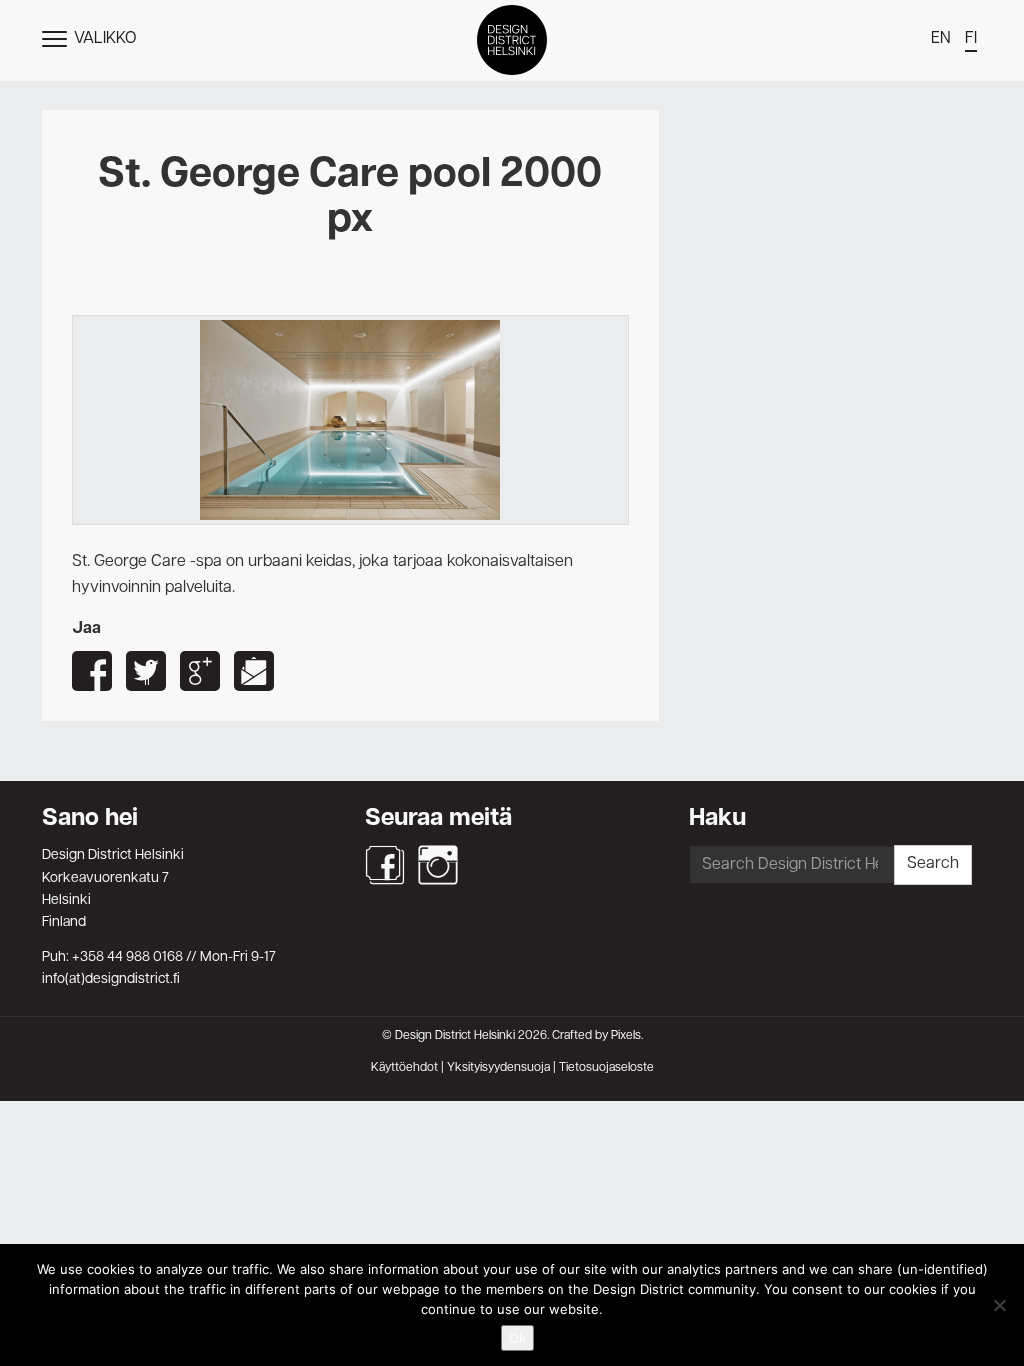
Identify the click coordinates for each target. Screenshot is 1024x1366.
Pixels (626, 1036)
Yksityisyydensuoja (498, 1068)
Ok (517, 1338)
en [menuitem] (941, 39)
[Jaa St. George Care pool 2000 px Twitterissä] (146, 671)
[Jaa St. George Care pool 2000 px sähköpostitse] (254, 671)
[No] (999, 1305)
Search (933, 864)
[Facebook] (385, 865)
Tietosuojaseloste (606, 1068)
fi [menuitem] (971, 39)
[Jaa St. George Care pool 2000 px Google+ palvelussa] (200, 671)
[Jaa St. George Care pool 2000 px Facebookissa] (92, 671)
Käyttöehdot (404, 1068)
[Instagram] (438, 865)
